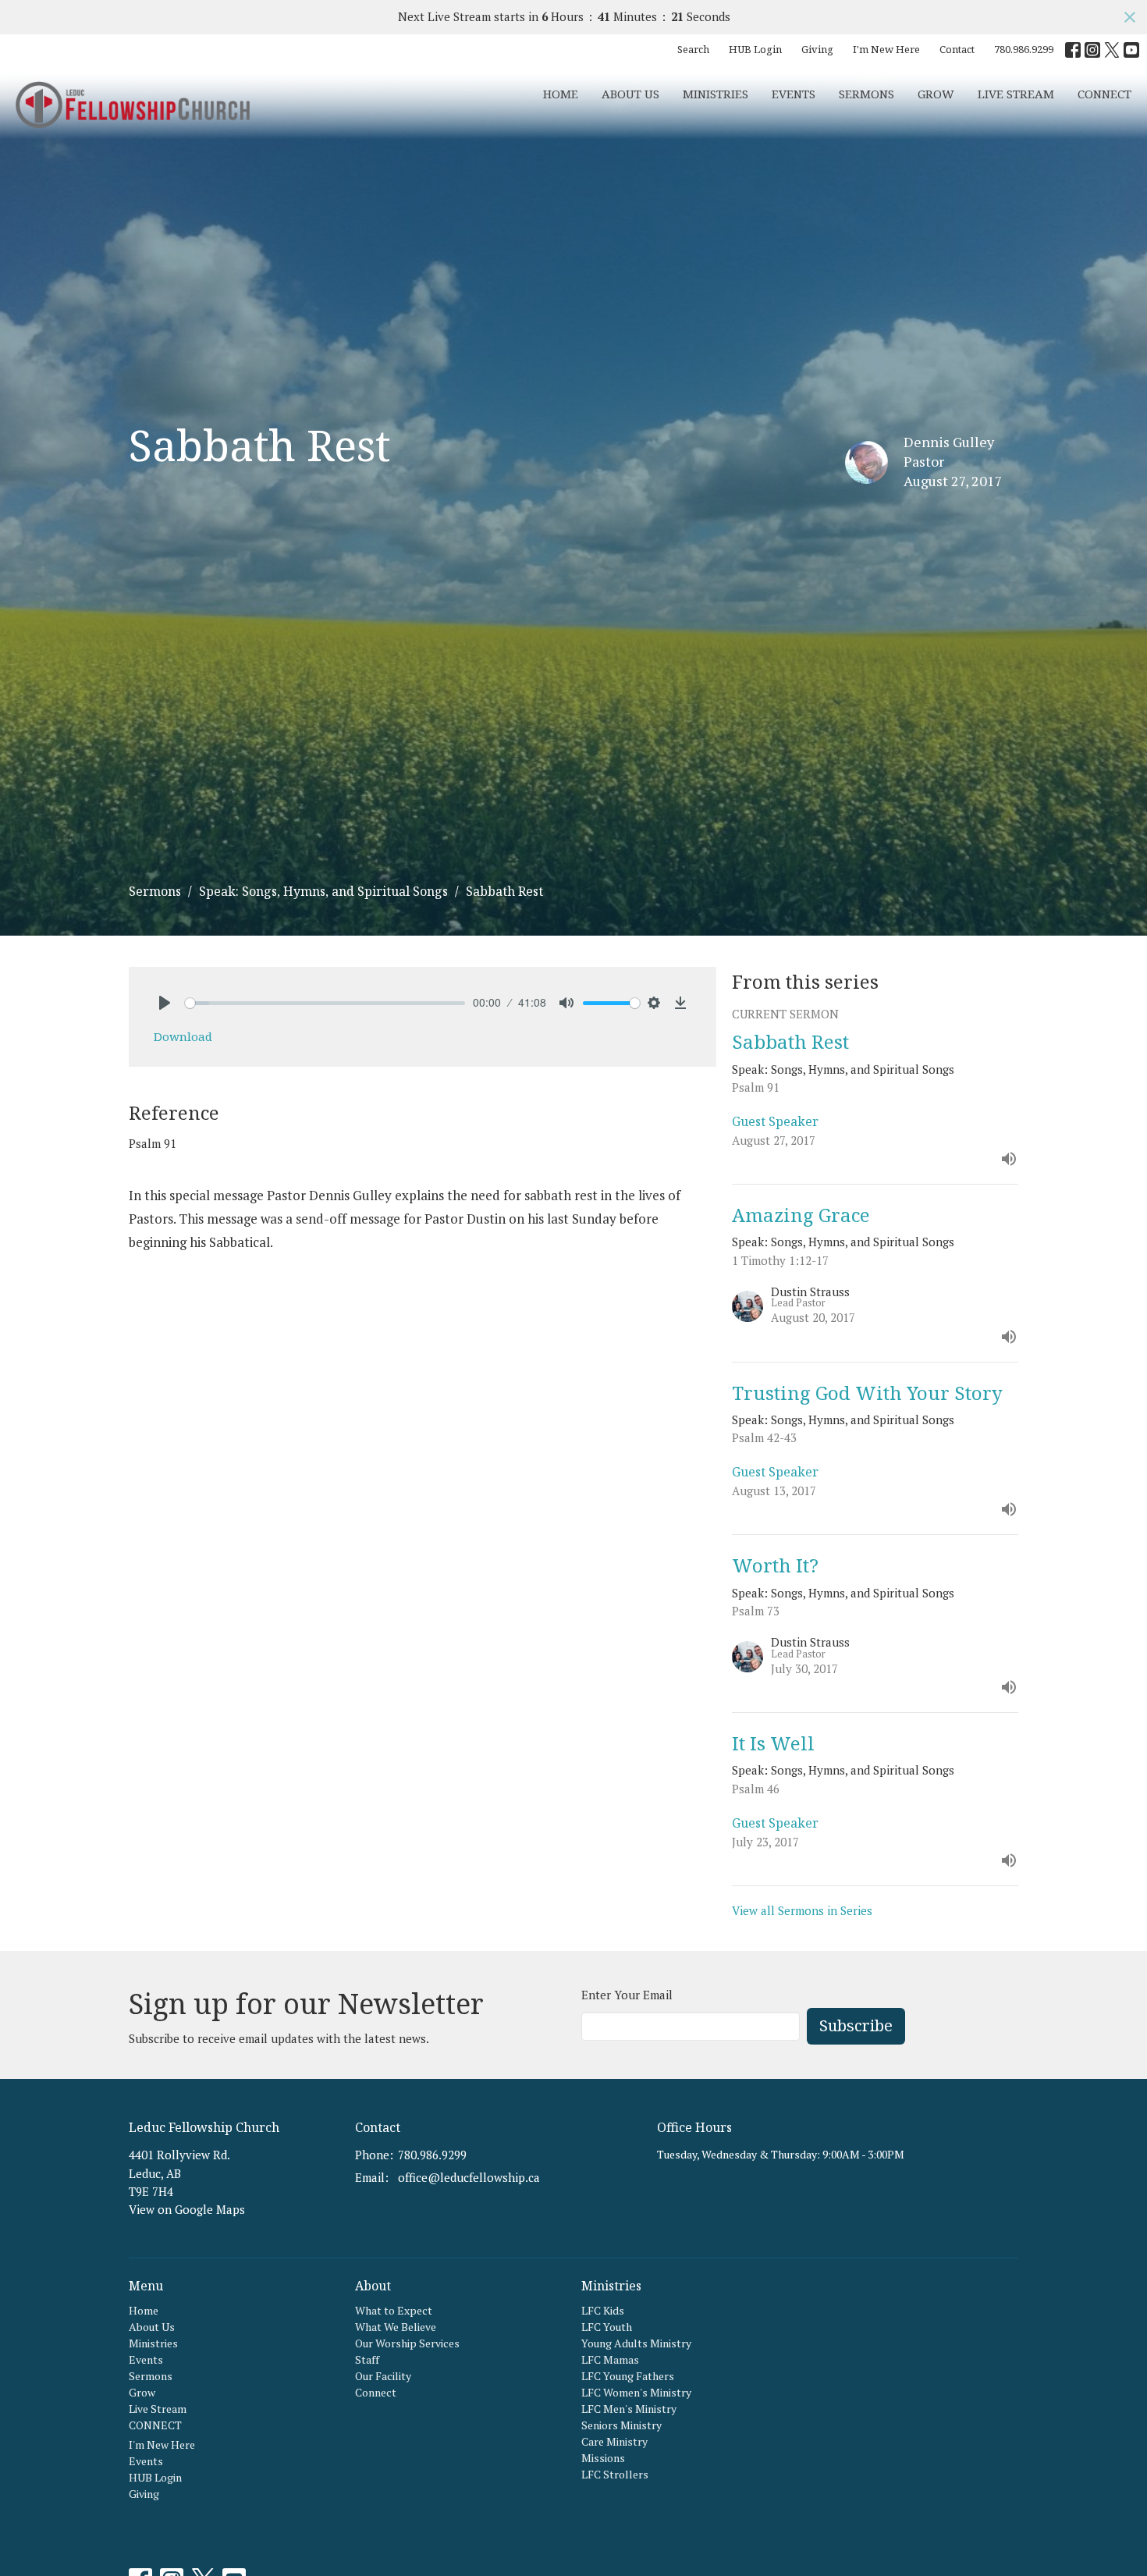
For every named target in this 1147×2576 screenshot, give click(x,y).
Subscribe (856, 2025)
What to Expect (394, 2310)
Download (183, 1036)
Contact (957, 49)
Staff (367, 2359)
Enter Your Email (627, 1995)
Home (561, 94)
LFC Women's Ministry (636, 2392)
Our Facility (383, 2376)
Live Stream (1016, 94)
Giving (817, 49)
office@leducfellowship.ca (469, 2177)
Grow (936, 94)
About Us (630, 94)
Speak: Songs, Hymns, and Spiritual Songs (323, 891)
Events (794, 94)
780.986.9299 (1024, 49)
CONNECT (1104, 94)
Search (693, 49)
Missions (603, 2458)
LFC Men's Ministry (629, 2409)
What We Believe (396, 2327)
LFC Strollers (615, 2474)
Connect (376, 2392)
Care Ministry (614, 2441)
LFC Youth (607, 2327)
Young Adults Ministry (636, 2343)
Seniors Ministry (621, 2425)
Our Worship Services (407, 2343)
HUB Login (755, 49)
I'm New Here (886, 49)
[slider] (325, 1003)
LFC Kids (603, 2310)
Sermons (866, 94)
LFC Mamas (610, 2359)
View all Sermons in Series (802, 1910)
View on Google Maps (187, 2209)
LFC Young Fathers (628, 2376)
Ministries (716, 94)
